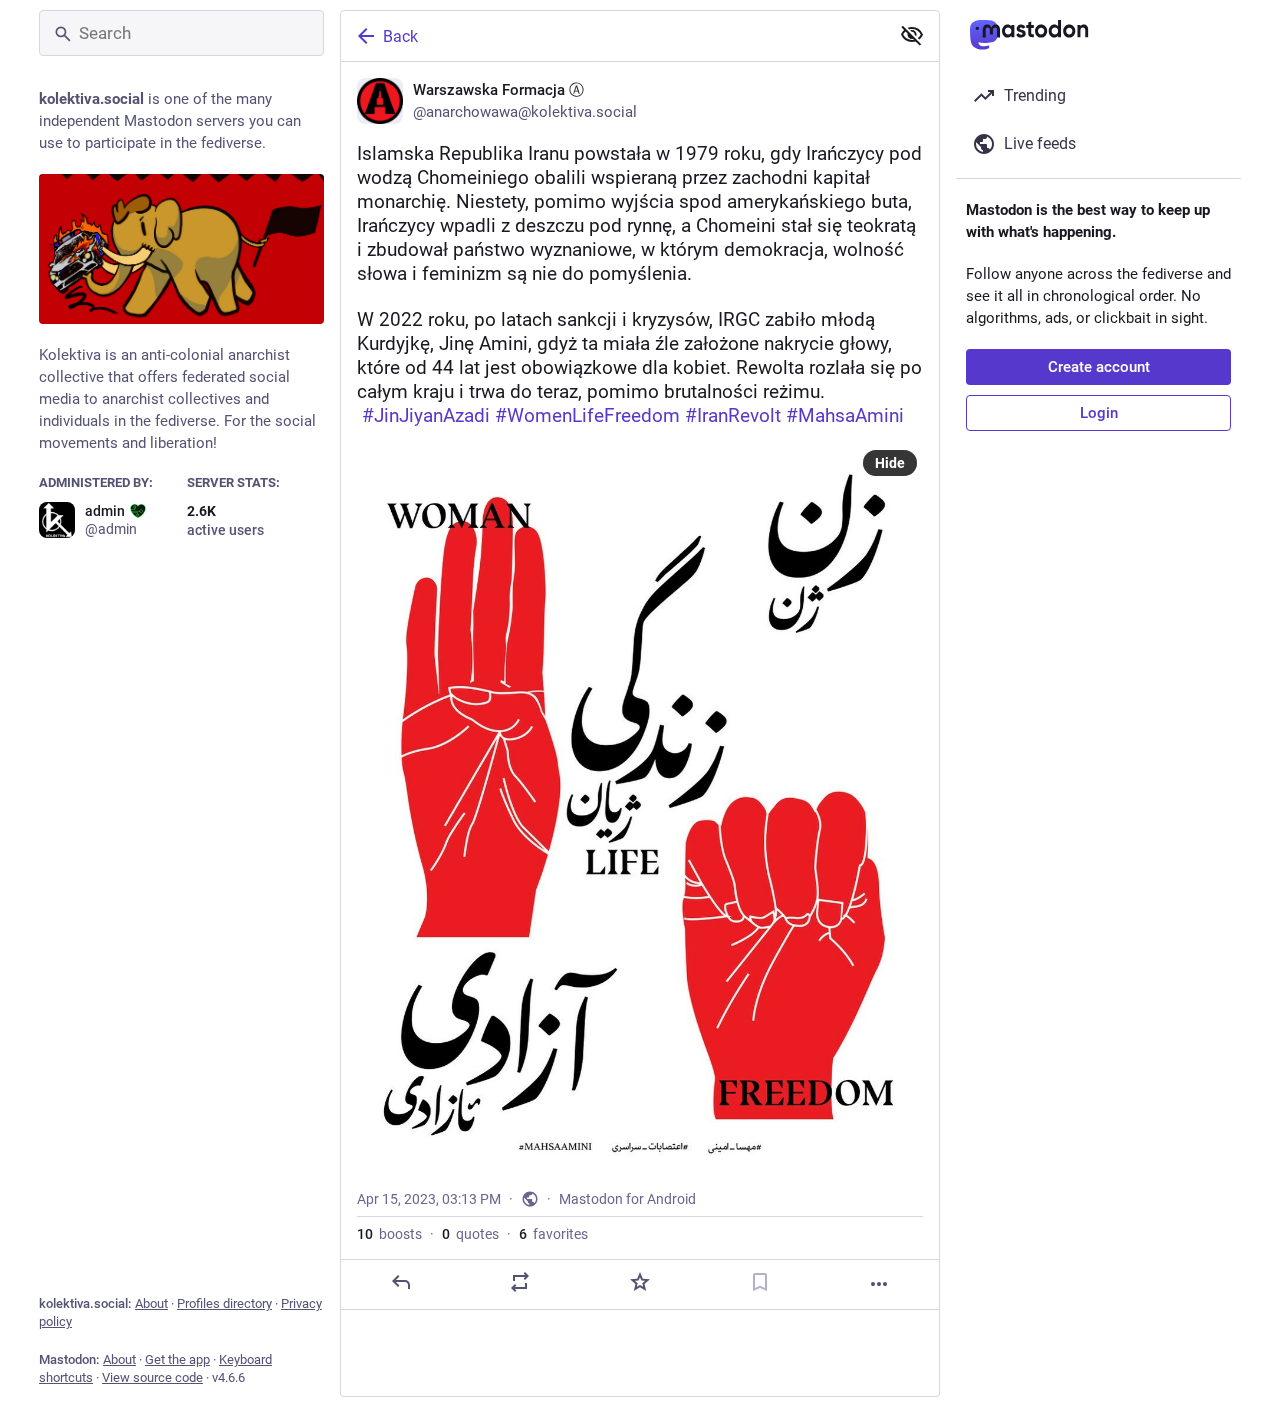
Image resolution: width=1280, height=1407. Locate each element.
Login (1099, 413)
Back (400, 36)
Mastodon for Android (627, 1199)
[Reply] (401, 1282)
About (151, 1303)
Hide (890, 463)
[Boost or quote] (520, 1282)
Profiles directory (224, 1303)
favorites (553, 1234)
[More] (879, 1284)
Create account (1099, 367)
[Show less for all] (912, 35)
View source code (152, 1377)
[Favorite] (640, 1282)
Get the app (177, 1359)
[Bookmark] (760, 1282)
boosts (389, 1234)
